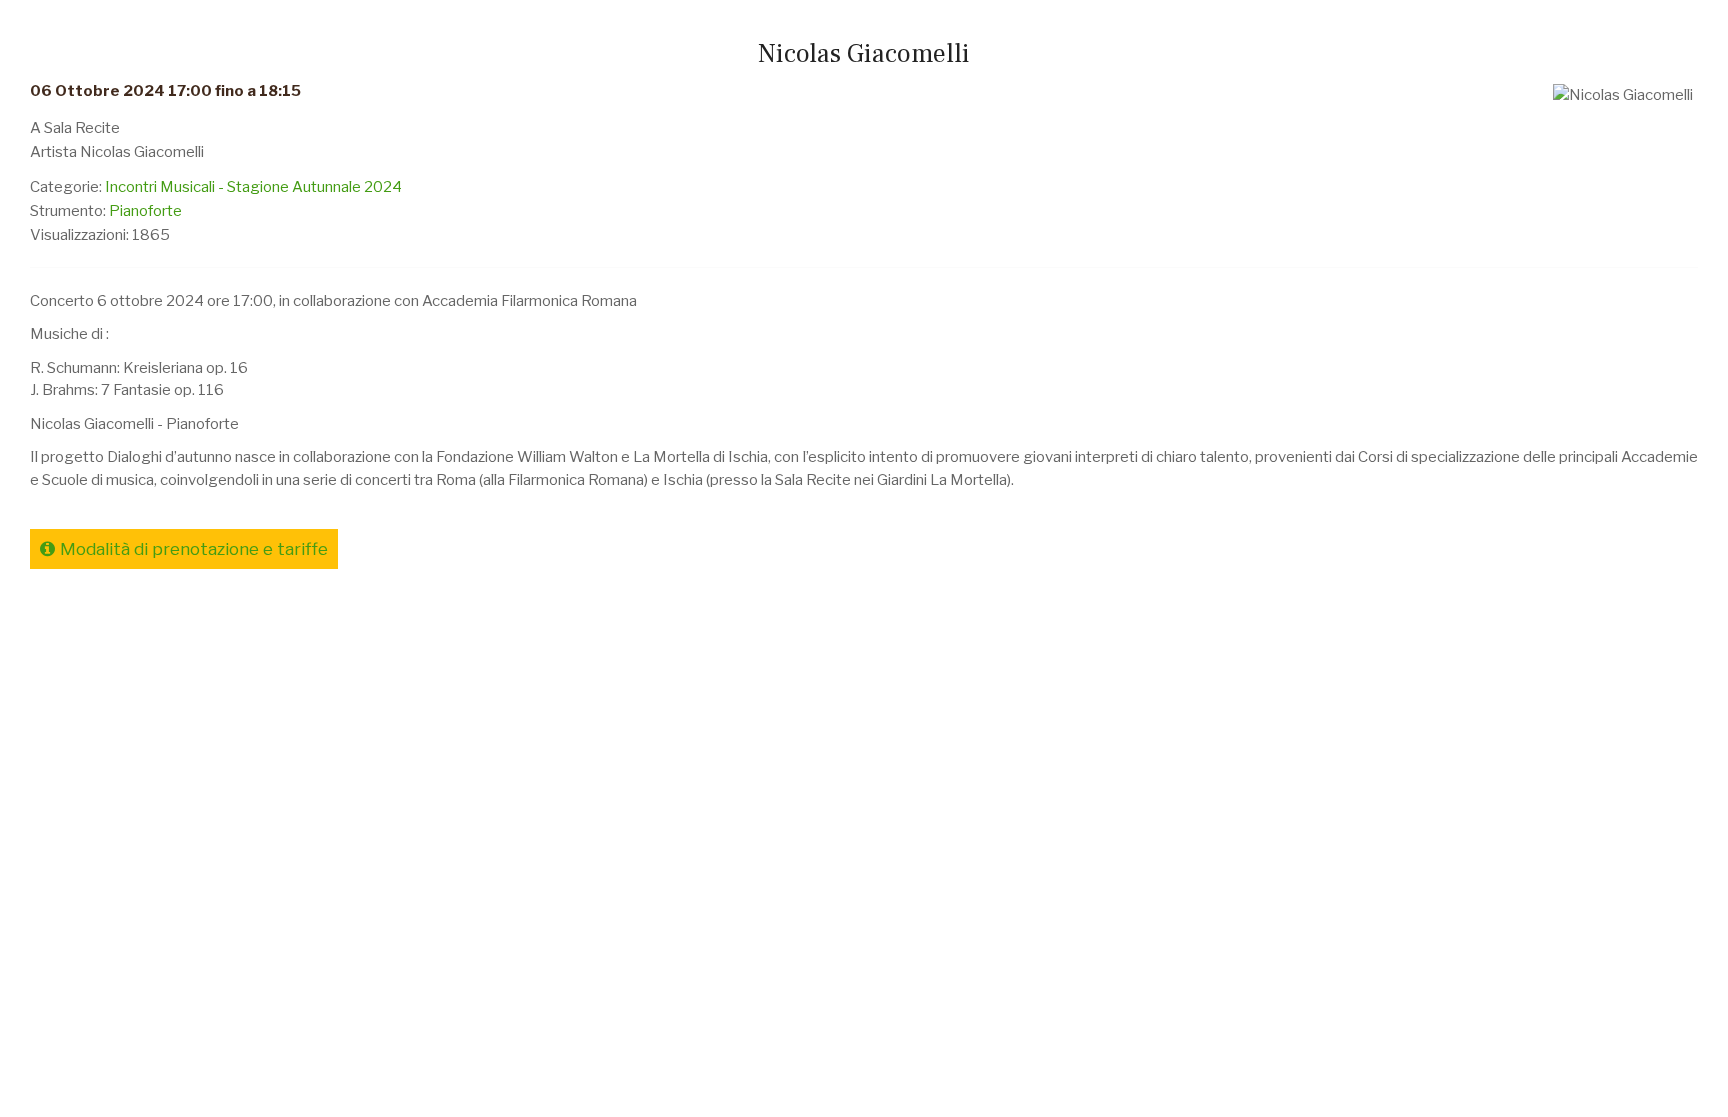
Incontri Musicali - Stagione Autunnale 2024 (253, 187)
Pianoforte (145, 211)
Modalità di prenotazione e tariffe (194, 549)
